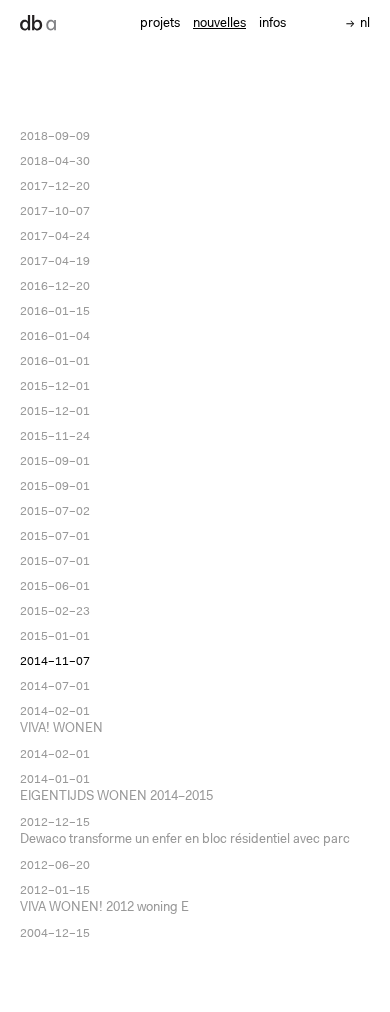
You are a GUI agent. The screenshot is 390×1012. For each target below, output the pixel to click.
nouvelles (219, 23)
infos (272, 23)
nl (365, 23)
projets (160, 23)
